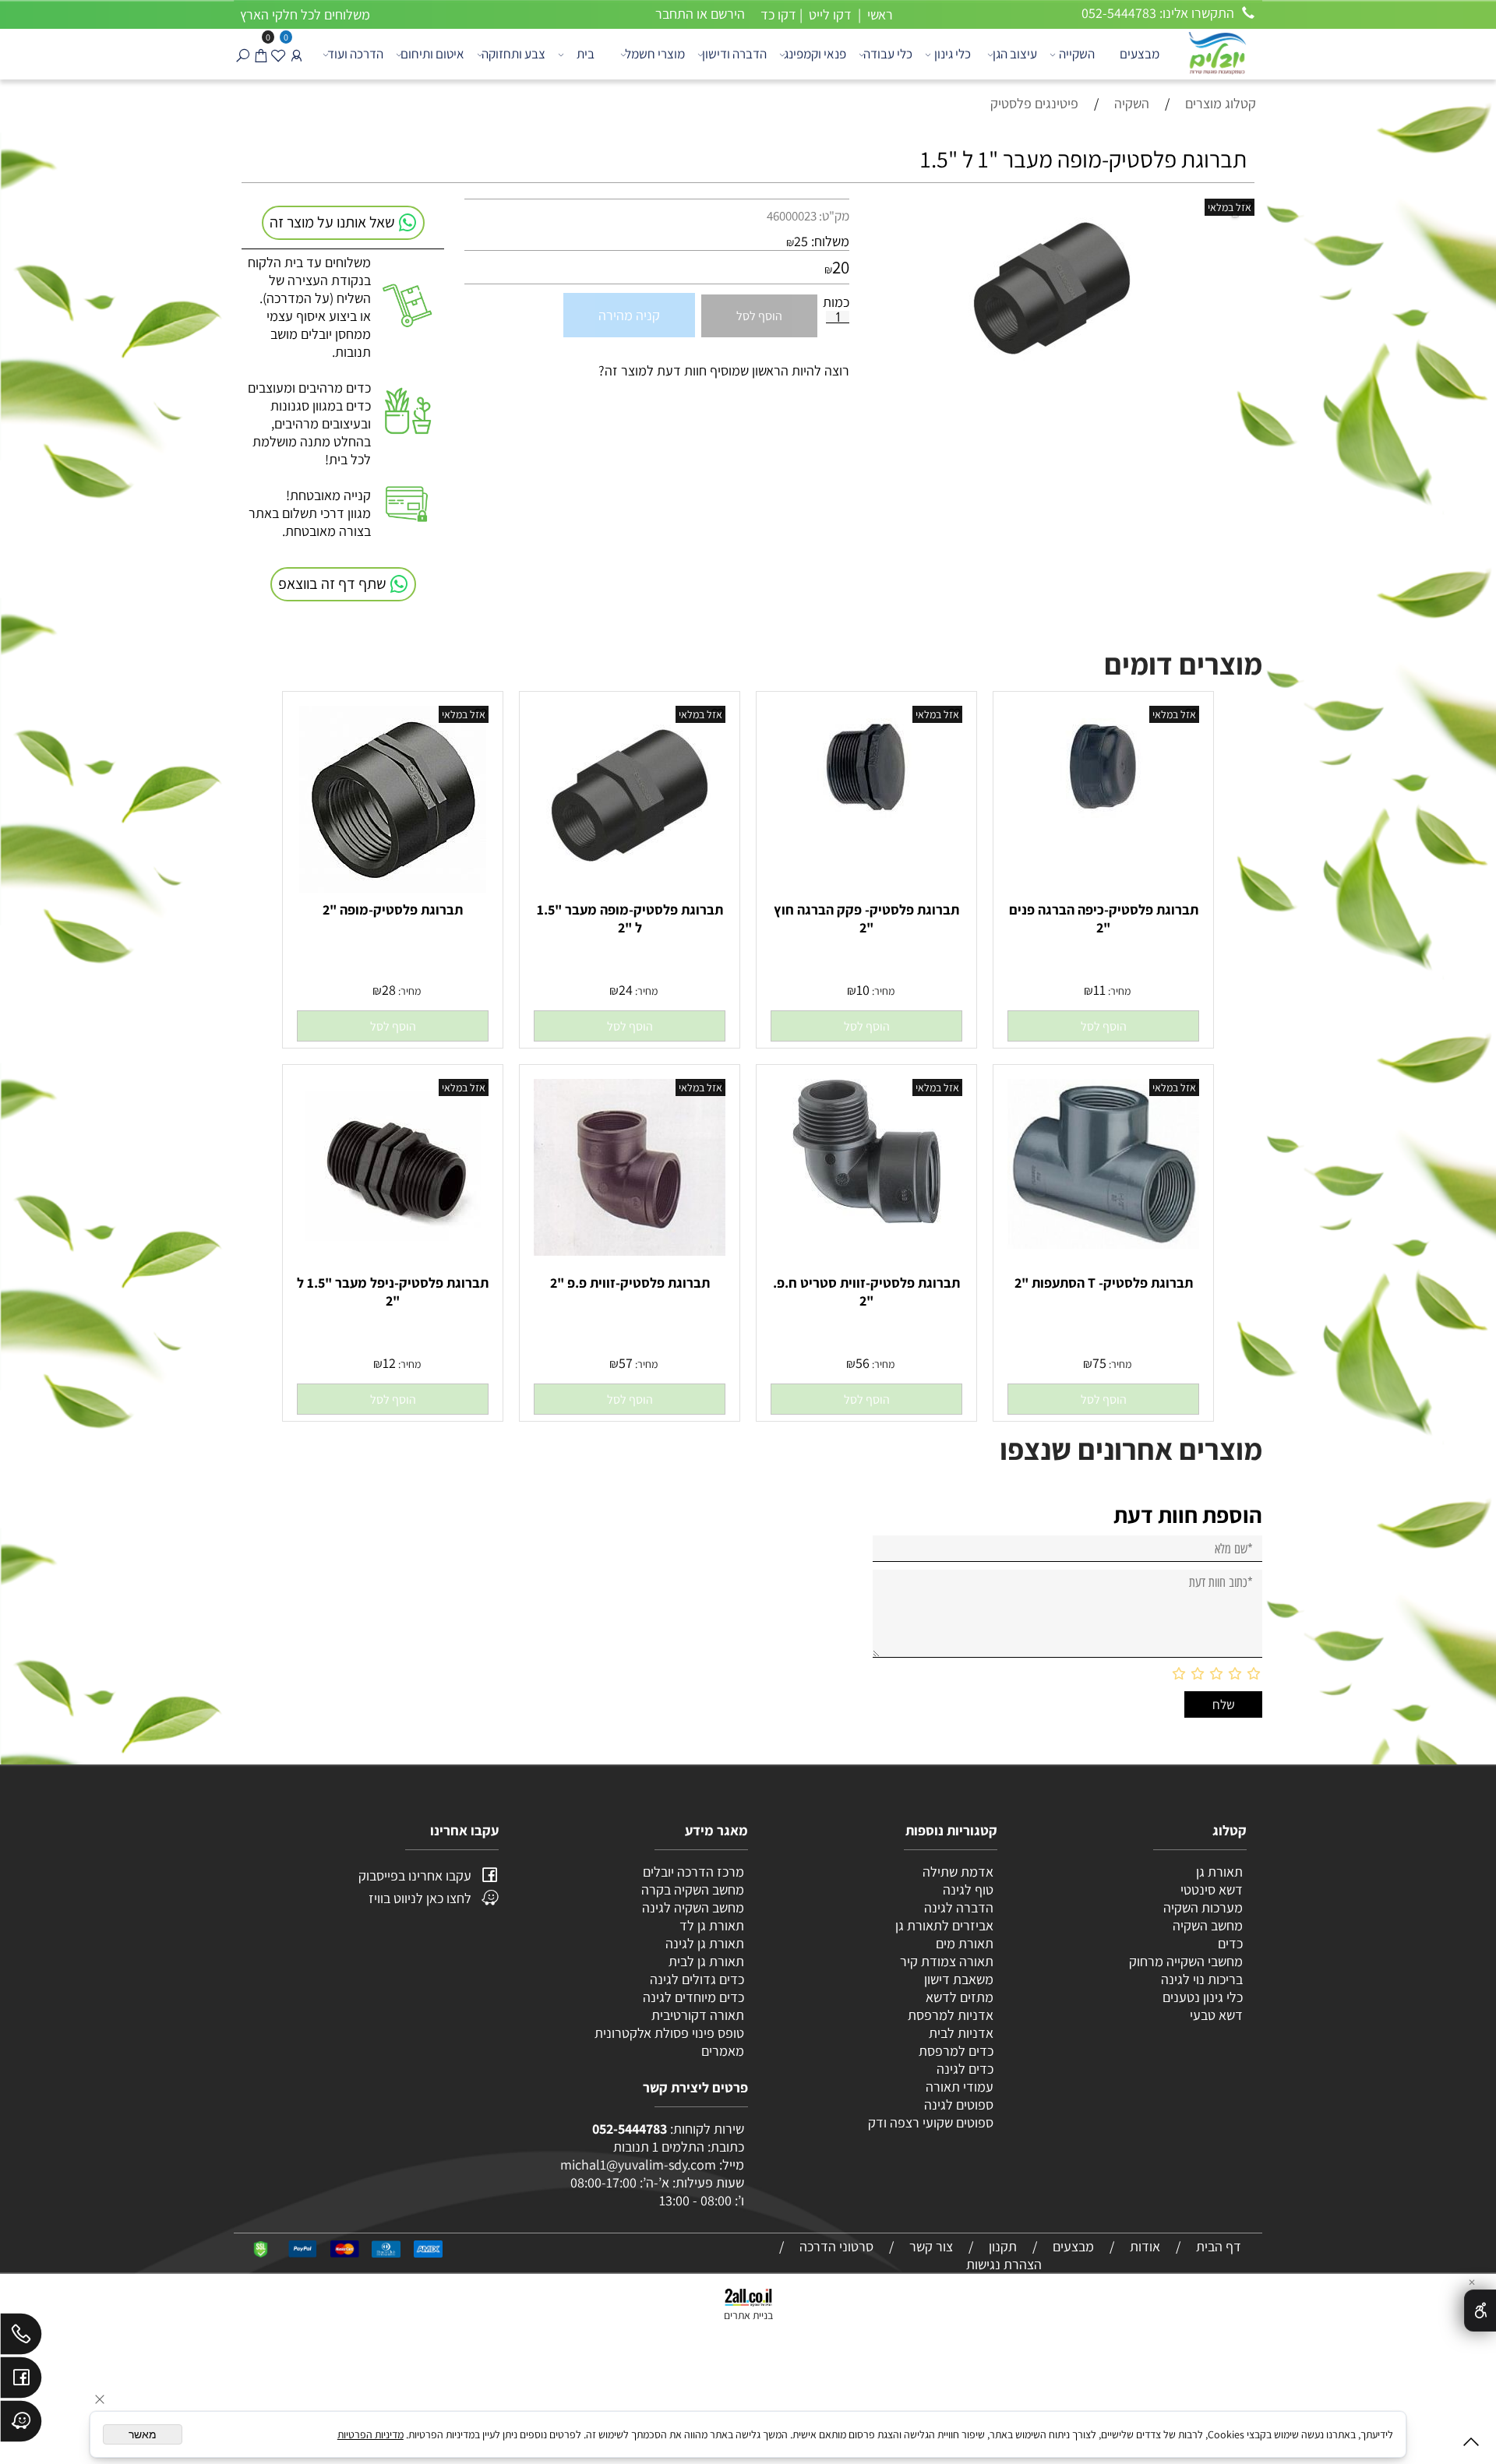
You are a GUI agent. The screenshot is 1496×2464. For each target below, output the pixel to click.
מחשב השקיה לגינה (693, 1907)
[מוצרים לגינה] (1216, 52)
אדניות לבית (960, 2033)
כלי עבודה (888, 54)
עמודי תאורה (960, 2087)
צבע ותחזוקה (513, 54)
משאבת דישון (957, 1979)
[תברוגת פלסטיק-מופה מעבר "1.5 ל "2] (630, 880)
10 (863, 990)
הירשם (728, 14)
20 (841, 267)
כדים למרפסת (954, 2051)
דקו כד (777, 14)
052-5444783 (630, 2129)
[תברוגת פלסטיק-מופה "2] (393, 888)
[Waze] (21, 2425)
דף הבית (1219, 2246)
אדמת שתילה (956, 1872)
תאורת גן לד (712, 1925)
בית (586, 54)
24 (626, 990)
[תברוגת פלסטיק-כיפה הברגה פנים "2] (1103, 825)
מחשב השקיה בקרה (693, 1889)
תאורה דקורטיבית (698, 2015)
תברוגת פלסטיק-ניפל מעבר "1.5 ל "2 (393, 1292)
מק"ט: (834, 216)
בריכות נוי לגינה (1202, 1979)
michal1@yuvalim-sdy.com (638, 2164)
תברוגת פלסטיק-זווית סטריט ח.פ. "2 (866, 1292)
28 (389, 990)
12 (389, 1363)
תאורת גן (1219, 1872)
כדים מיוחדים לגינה (693, 1997)
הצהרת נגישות (1004, 2264)
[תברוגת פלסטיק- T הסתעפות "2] (1103, 1244)
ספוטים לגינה (959, 2104)
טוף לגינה (967, 1889)
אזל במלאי (1230, 207)
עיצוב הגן (1015, 54)
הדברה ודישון (734, 54)
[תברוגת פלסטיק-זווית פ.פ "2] (630, 1251)
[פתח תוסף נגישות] (1480, 2311)
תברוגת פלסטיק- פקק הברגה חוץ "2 (866, 918)
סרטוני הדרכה (836, 2246)
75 (1099, 1363)
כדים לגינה (965, 2069)
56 (863, 1363)
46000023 (792, 216)
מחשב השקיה (1208, 1925)
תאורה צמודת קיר (947, 1961)
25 (801, 241)
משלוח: (830, 241)
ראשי (879, 14)
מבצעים (1140, 54)
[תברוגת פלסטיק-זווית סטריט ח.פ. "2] (867, 1219)
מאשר (143, 2434)
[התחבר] (296, 54)
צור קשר (931, 2246)
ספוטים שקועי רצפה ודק (931, 2122)
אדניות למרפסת (949, 2015)
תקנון (1003, 2246)
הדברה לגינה (957, 1907)
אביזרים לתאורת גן (944, 1925)
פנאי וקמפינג (815, 54)
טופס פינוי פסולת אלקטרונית (669, 2033)
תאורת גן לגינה (705, 1943)
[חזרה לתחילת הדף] (1471, 2445)
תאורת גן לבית (706, 1961)
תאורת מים (965, 1943)
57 (626, 1363)
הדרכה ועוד (355, 54)
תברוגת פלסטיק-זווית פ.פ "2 (630, 1283)
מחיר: (1118, 991)
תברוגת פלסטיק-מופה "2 (393, 909)
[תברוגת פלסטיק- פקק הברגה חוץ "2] (866, 825)
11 (1099, 990)
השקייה (1077, 54)
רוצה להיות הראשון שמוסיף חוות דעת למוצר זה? (724, 370)
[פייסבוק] (21, 2381)
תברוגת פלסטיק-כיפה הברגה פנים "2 (1104, 918)
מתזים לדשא (958, 1997)
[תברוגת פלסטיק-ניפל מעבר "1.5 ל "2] (393, 1249)
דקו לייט (829, 14)
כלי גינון (953, 54)
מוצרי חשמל (655, 54)
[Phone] (21, 2338)
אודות (1145, 2246)
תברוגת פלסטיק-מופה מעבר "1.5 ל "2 (630, 918)
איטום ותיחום (432, 54)
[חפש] (243, 54)
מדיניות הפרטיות (370, 2434)
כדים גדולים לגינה (697, 1979)
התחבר (674, 14)
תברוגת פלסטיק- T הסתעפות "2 (1104, 1283)
